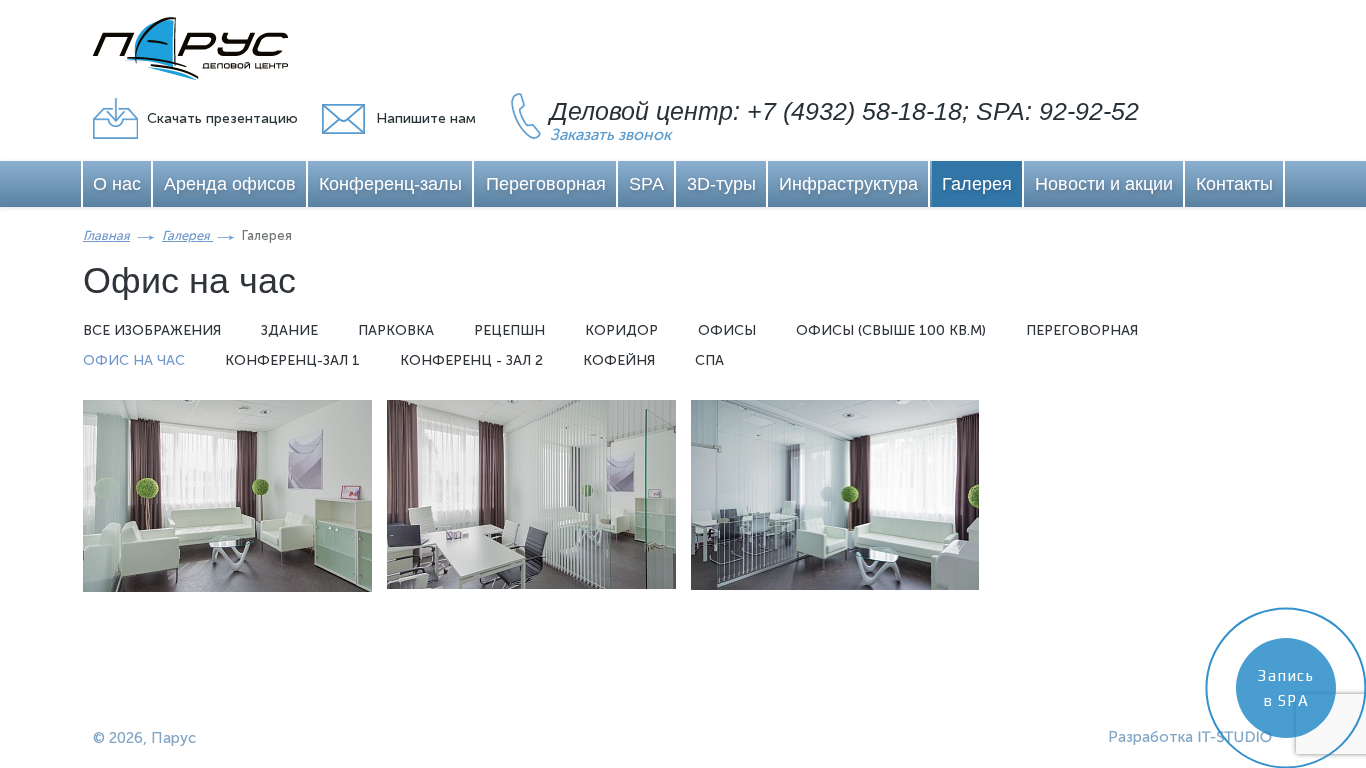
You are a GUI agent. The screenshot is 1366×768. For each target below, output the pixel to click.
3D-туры (721, 184)
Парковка (396, 330)
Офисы (727, 330)
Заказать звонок (610, 134)
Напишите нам (426, 118)
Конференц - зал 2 (471, 360)
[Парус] (190, 48)
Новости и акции (1104, 184)
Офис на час (134, 360)
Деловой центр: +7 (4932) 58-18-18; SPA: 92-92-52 (844, 111)
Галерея (977, 184)
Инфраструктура (848, 184)
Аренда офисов (230, 184)
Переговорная (546, 184)
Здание (289, 330)
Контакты (1234, 184)
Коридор (621, 330)
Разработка (1150, 737)
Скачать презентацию (222, 118)
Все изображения (152, 330)
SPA (646, 184)
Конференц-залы (390, 184)
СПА (709, 360)
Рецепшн (509, 330)
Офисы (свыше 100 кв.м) (891, 330)
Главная (106, 235)
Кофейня (619, 360)
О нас (117, 184)
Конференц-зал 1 (292, 360)
